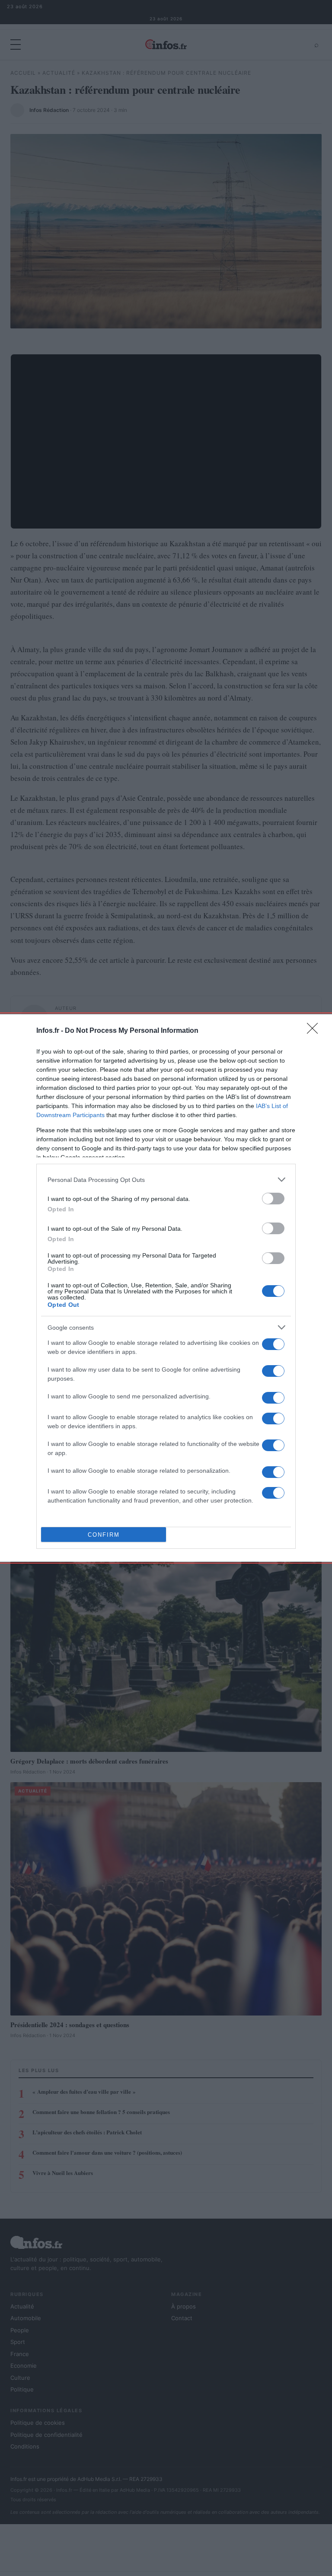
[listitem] (166, 1180)
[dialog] (166, 1288)
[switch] (273, 1199)
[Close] (315, 1031)
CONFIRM (104, 1535)
